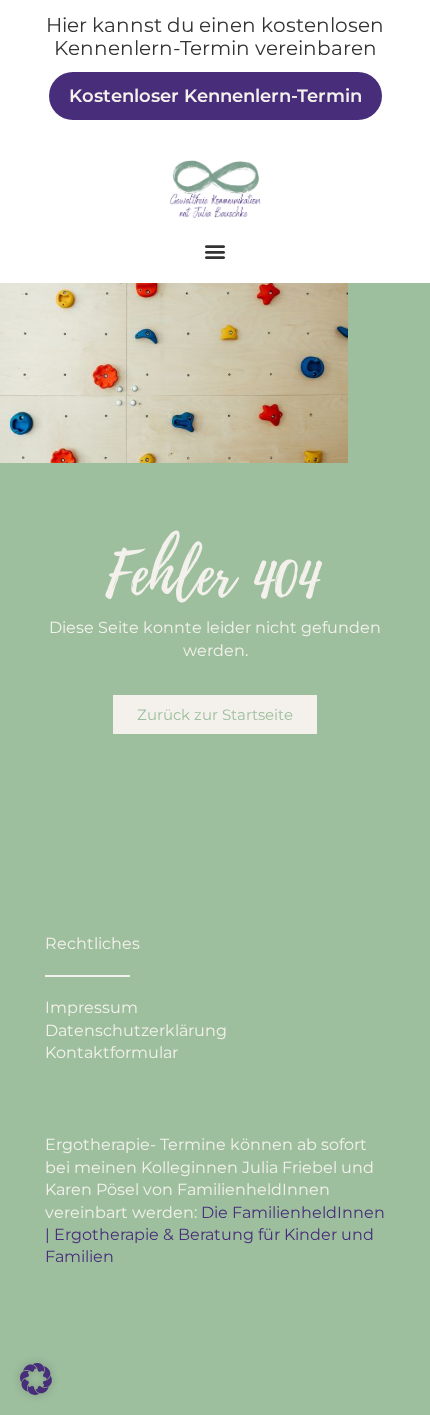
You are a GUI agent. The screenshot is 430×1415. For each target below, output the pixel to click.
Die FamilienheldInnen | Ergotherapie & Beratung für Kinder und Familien (215, 1235)
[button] (215, 251)
